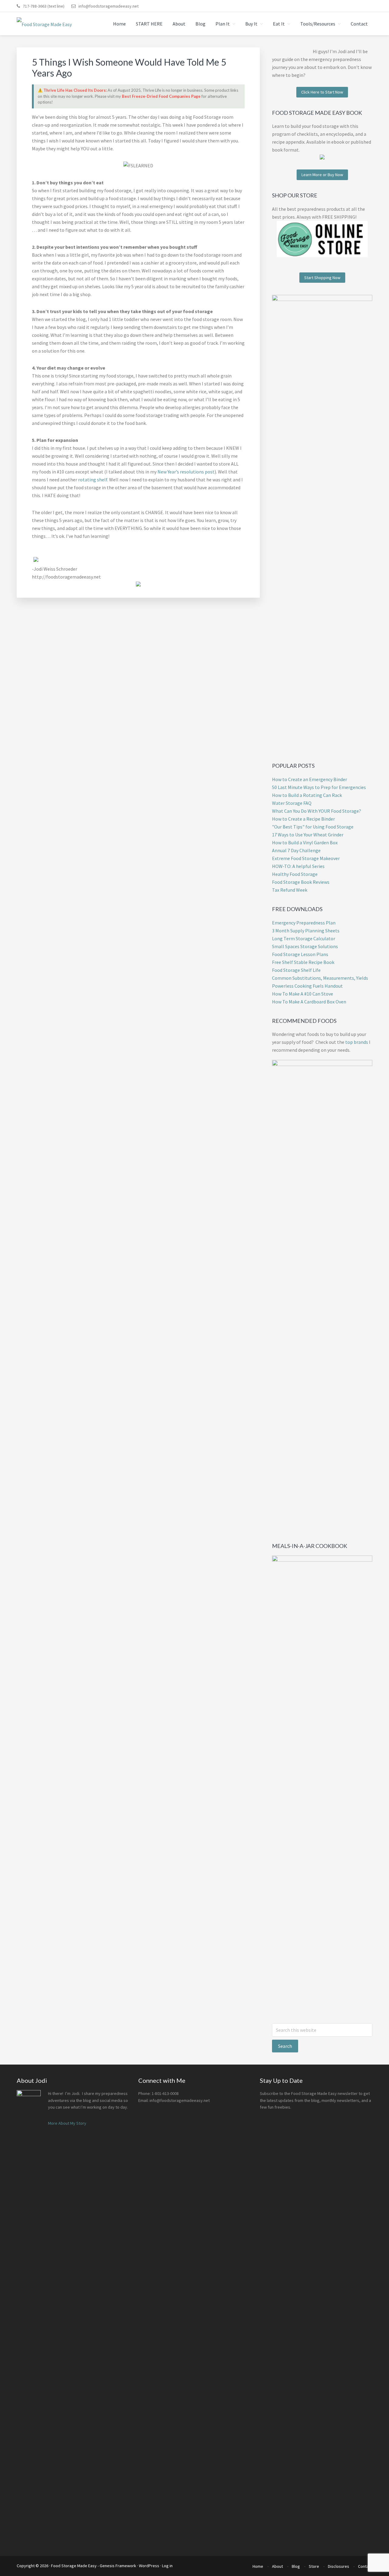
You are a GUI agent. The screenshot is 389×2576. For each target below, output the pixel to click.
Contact (365, 2566)
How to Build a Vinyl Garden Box (305, 842)
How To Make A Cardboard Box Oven (309, 1002)
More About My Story (67, 2123)
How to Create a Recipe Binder (303, 819)
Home (258, 2566)
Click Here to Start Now (322, 92)
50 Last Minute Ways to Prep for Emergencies (319, 787)
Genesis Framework (118, 2566)
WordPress (149, 2566)
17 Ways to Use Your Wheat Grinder (308, 835)
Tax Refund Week (290, 890)
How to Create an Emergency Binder (310, 779)
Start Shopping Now (322, 278)
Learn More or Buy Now (322, 175)
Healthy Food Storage (295, 874)
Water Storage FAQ (292, 803)
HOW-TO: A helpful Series (298, 866)
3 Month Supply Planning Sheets (306, 931)
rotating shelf (93, 480)
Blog (296, 2566)
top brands (357, 1042)
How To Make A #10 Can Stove (303, 994)
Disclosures (339, 2566)
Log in (167, 2566)
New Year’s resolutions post (186, 472)
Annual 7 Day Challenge (296, 850)
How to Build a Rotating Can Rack (307, 795)
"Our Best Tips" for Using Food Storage (313, 827)
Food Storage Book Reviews (301, 882)
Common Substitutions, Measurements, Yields (320, 978)
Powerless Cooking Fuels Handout (307, 986)
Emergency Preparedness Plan (304, 923)
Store (314, 2566)
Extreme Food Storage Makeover (306, 858)
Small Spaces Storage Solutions (305, 946)
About (277, 2566)
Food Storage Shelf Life (296, 970)
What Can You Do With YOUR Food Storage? (317, 811)
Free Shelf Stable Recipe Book (303, 962)
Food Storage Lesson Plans (300, 954)
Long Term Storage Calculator (304, 938)
